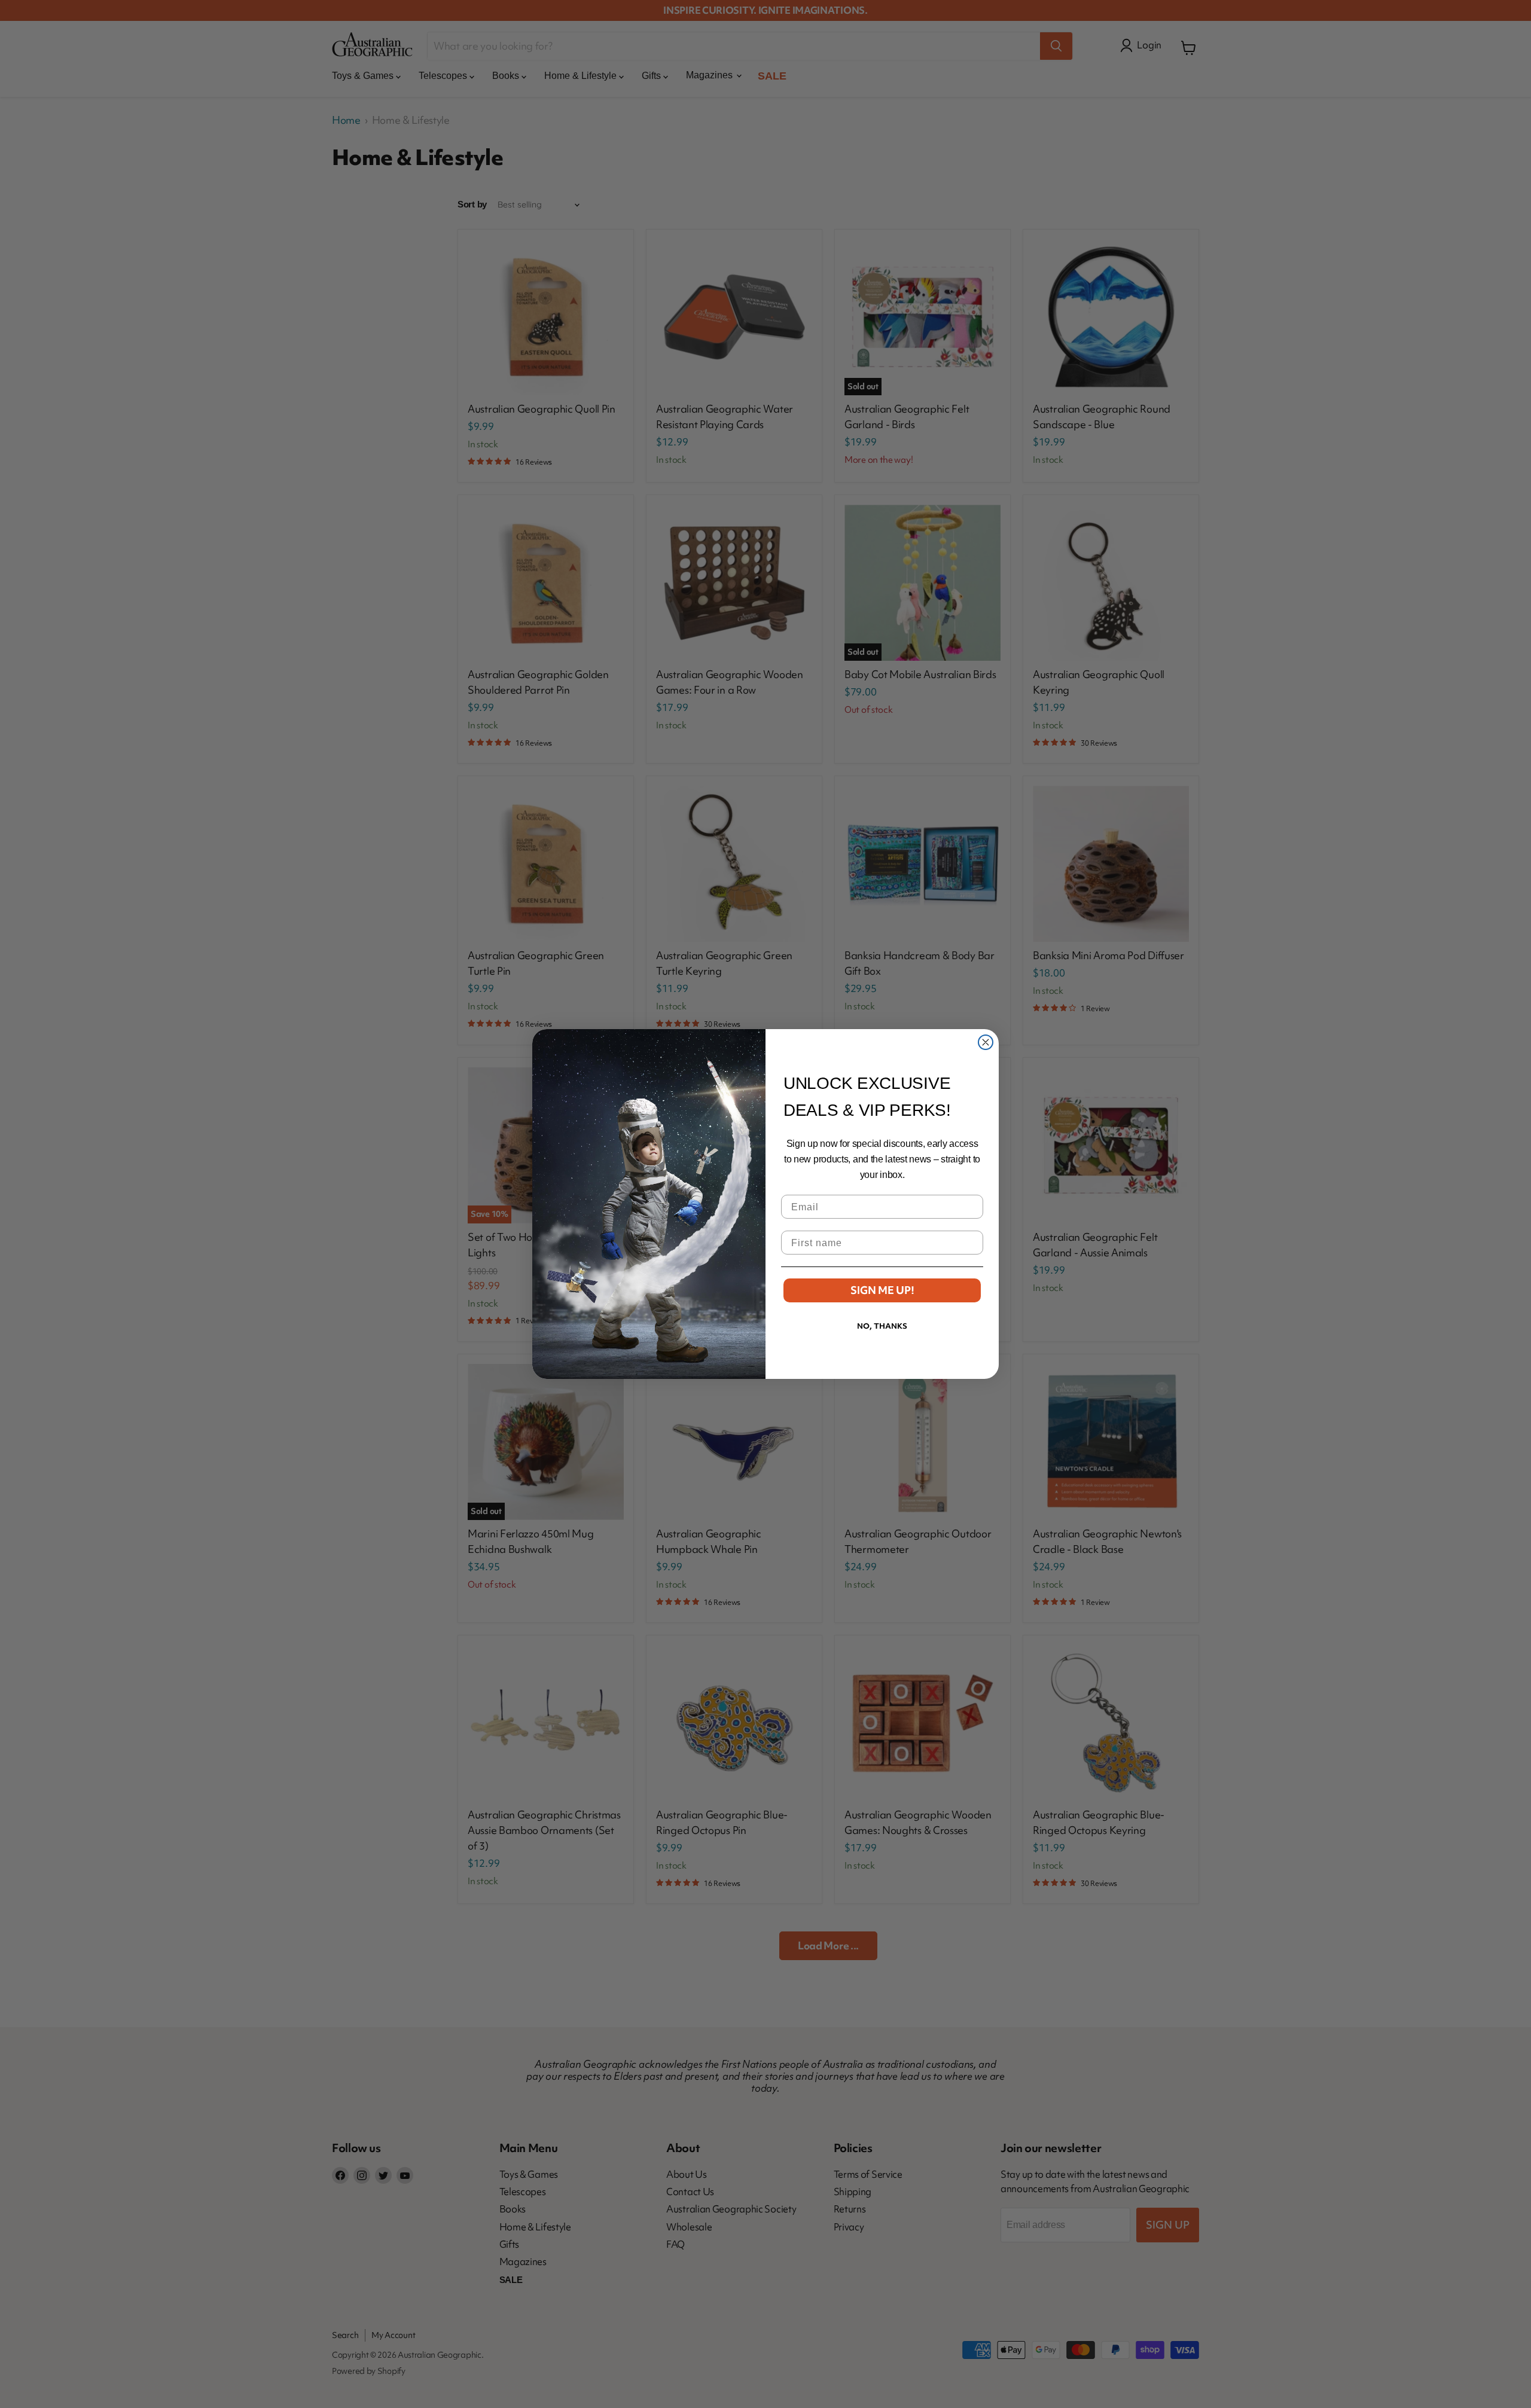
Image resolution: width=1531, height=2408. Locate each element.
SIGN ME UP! (882, 1290)
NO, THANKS (882, 1326)
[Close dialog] (986, 1042)
